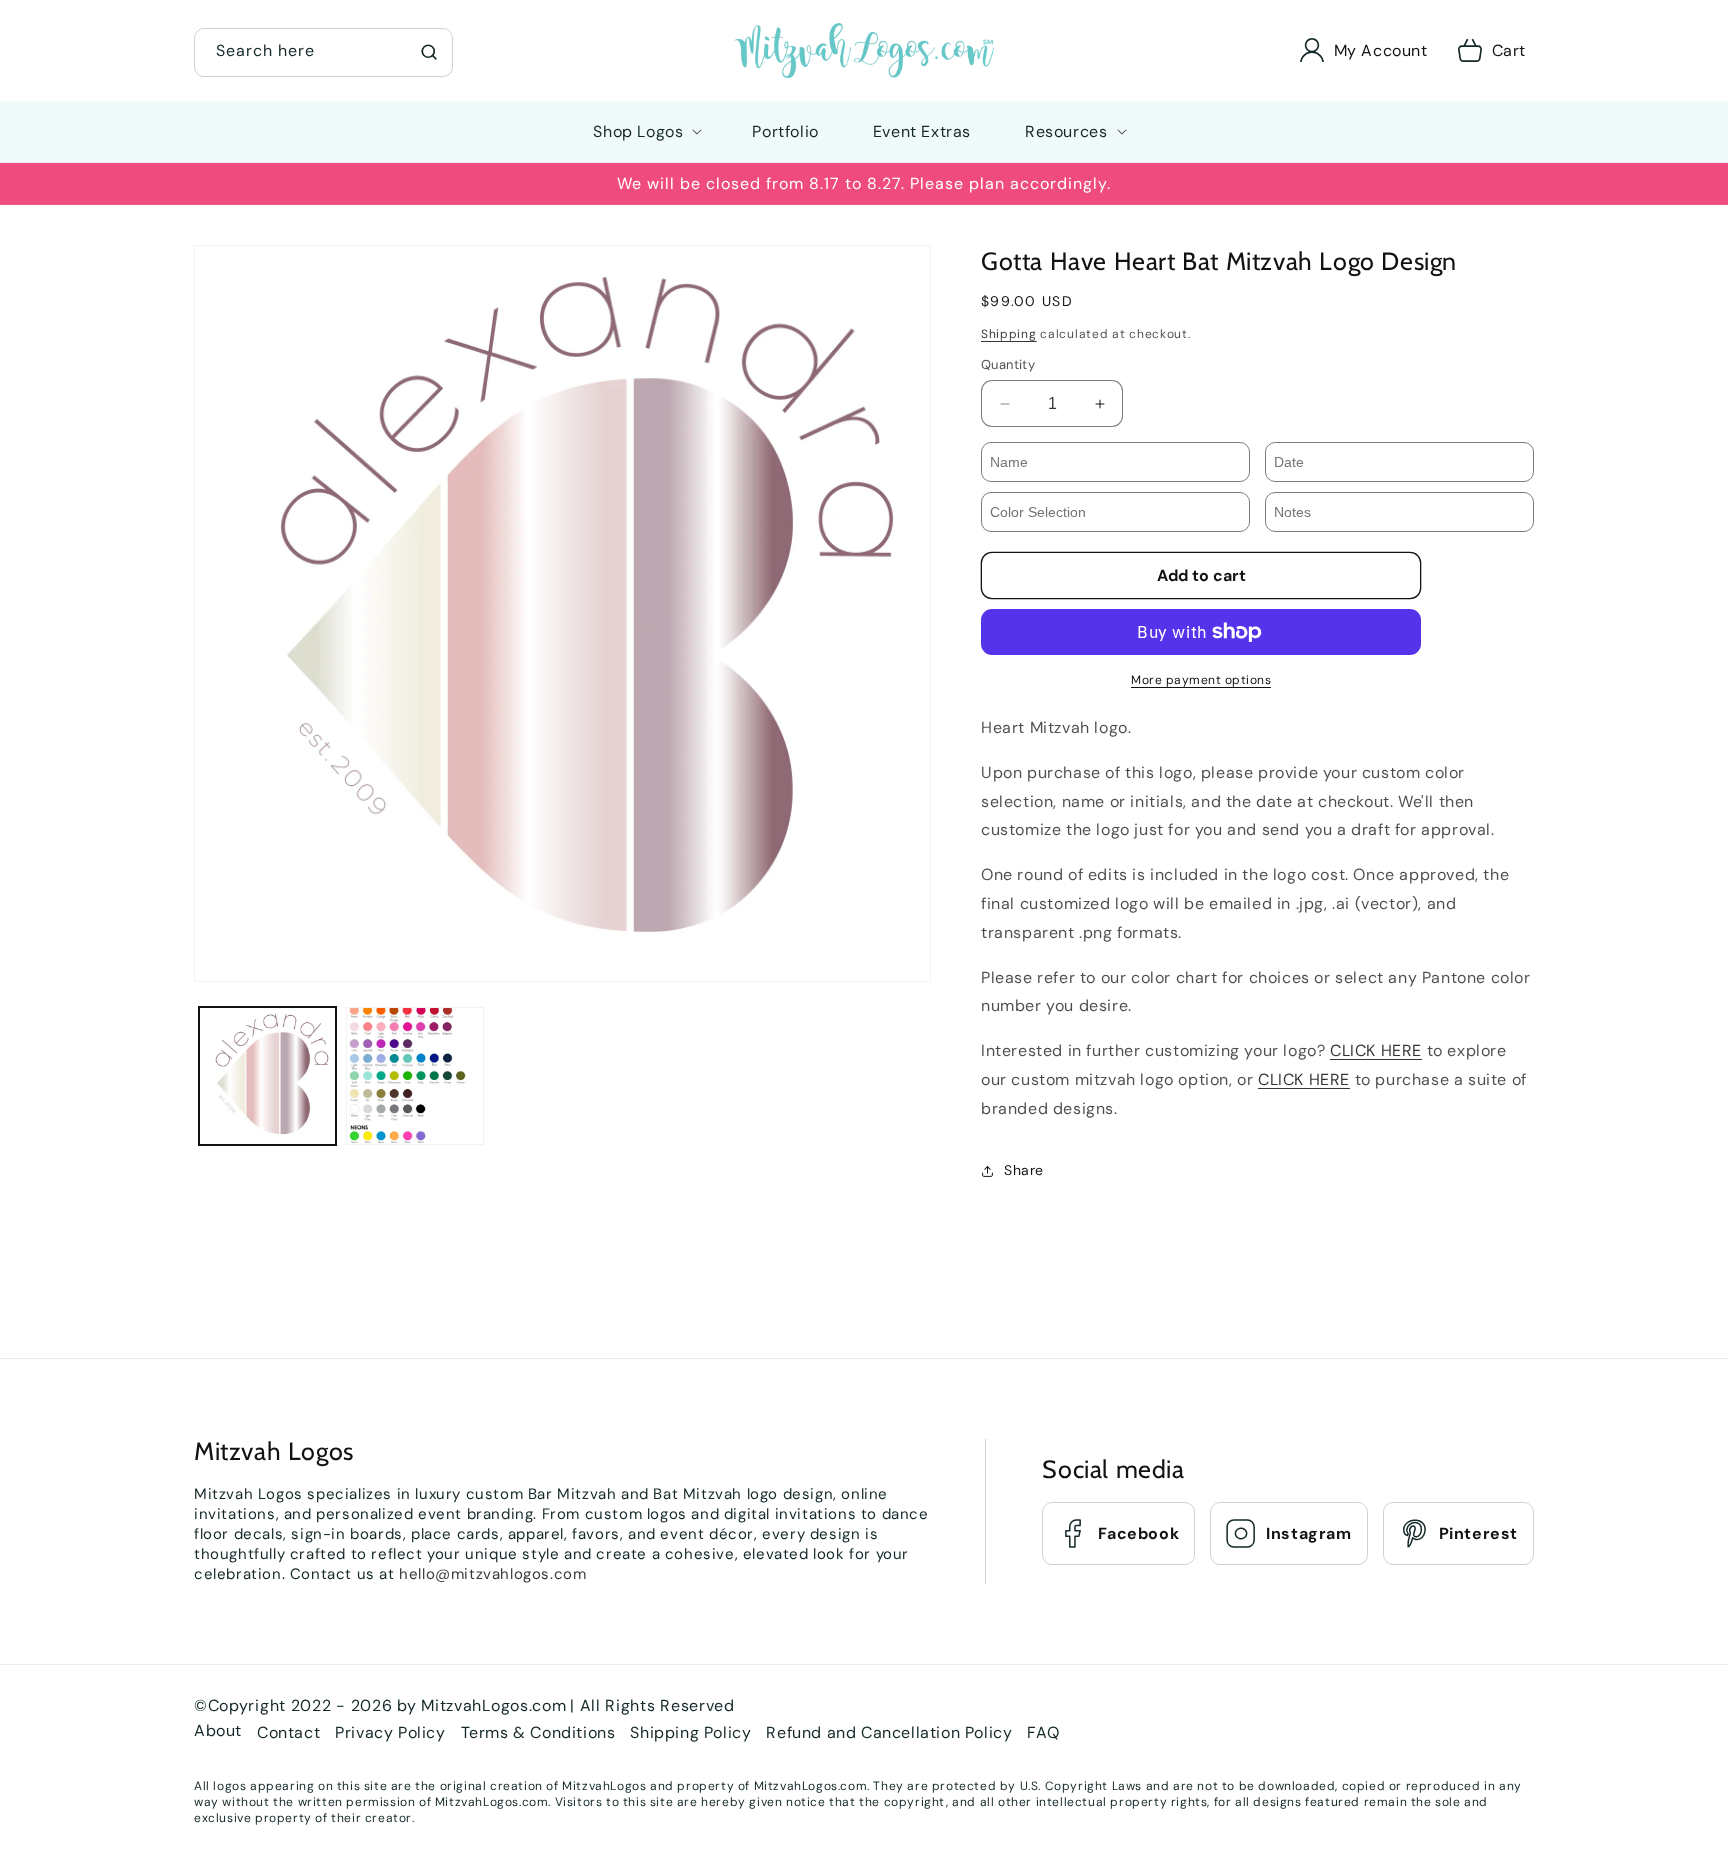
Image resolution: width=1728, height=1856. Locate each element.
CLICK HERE (1376, 1050)
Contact (288, 1732)
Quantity (1008, 364)
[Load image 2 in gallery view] (414, 1075)
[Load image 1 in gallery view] (267, 1075)
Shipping (1009, 334)
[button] (323, 50)
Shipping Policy (690, 1732)
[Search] (429, 52)
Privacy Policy (390, 1732)
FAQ (1043, 1732)
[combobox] (323, 52)
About (218, 1730)
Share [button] (1024, 1170)
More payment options (1201, 680)
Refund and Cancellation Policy (889, 1732)
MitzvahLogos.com (493, 1705)
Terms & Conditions (538, 1732)
